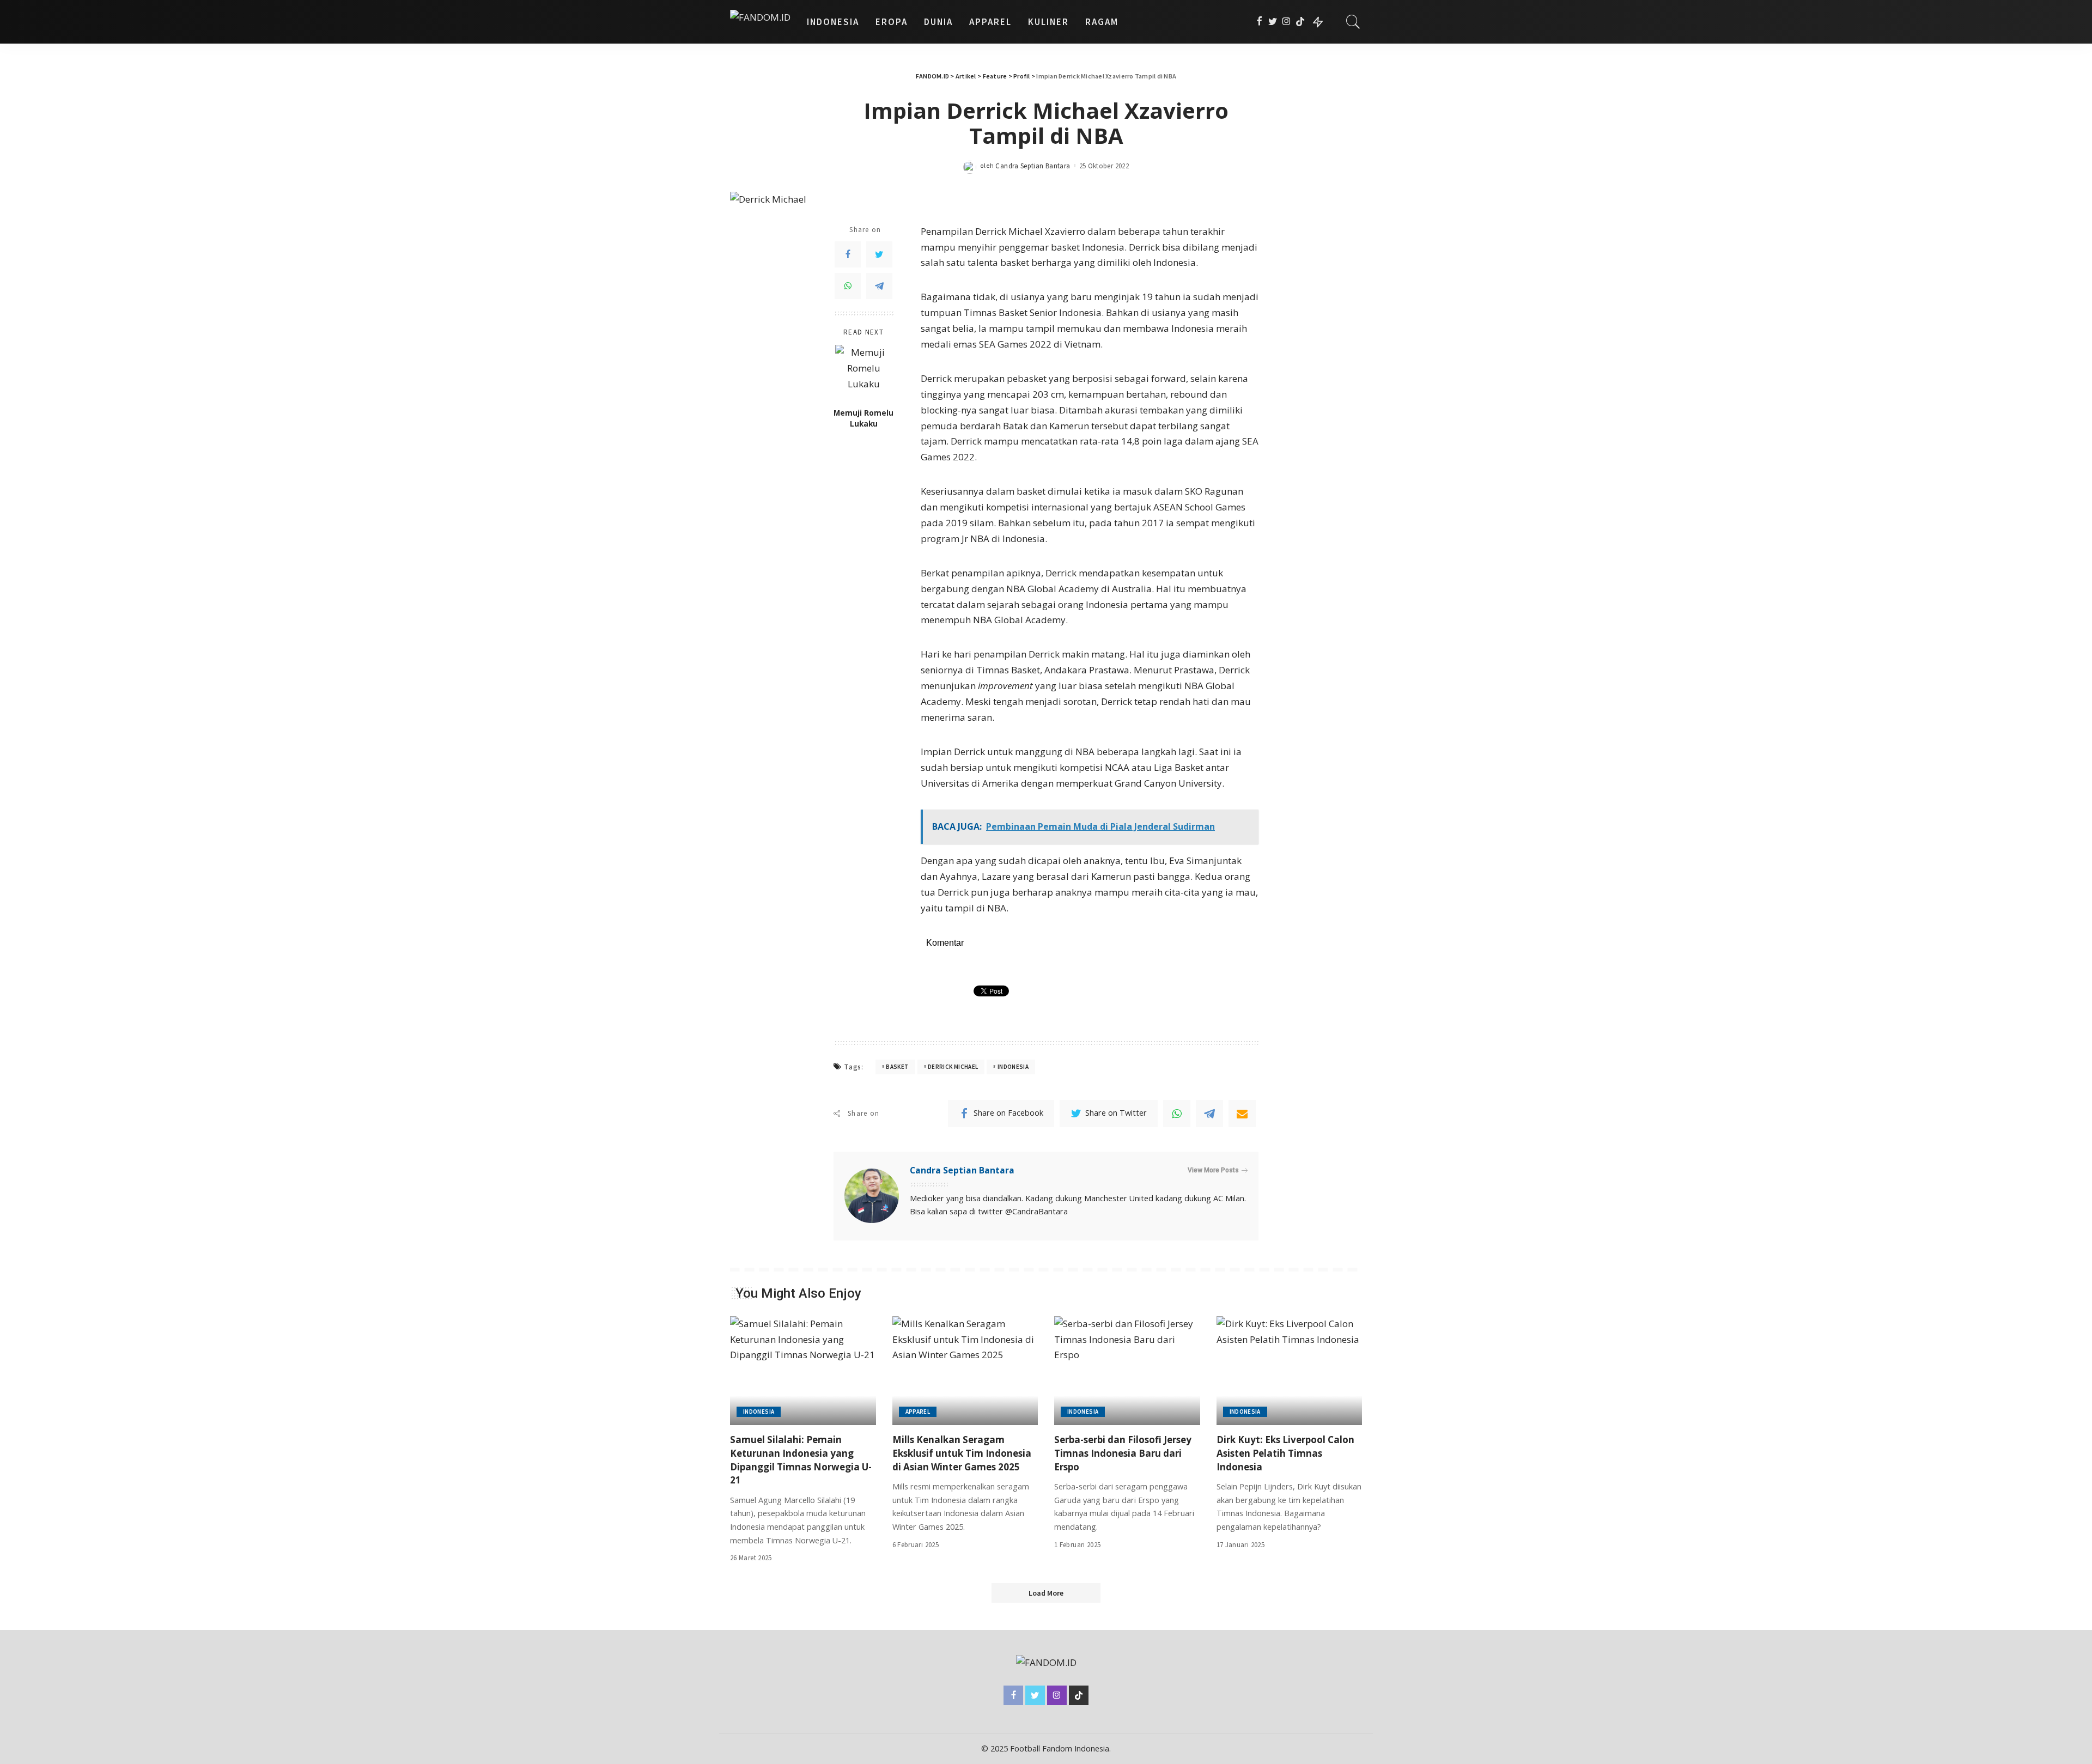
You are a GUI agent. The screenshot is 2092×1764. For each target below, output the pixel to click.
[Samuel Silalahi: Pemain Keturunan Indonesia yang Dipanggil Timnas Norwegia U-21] (803, 1371)
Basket (897, 1067)
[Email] (1242, 1114)
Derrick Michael (953, 1067)
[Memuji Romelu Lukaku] (864, 373)
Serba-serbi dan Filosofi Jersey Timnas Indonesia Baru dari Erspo (1123, 1453)
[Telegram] (879, 286)
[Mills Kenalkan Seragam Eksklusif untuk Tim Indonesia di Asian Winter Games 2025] (965, 1371)
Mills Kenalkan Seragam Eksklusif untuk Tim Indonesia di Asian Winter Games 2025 (962, 1453)
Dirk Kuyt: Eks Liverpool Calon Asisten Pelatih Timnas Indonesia (1285, 1453)
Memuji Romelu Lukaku (863, 418)
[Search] (1353, 22)
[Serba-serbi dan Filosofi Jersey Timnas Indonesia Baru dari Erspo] (1127, 1371)
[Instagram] (1287, 22)
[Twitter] (1273, 22)
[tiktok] (1300, 22)
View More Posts (1213, 1170)
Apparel (918, 1412)
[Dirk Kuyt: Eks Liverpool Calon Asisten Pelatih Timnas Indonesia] (1290, 1371)
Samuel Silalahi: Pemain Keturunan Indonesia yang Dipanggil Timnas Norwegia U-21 (801, 1460)
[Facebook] (1259, 22)
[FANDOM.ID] (760, 22)
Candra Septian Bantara (1033, 166)
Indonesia (1013, 1067)
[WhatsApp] (848, 286)
